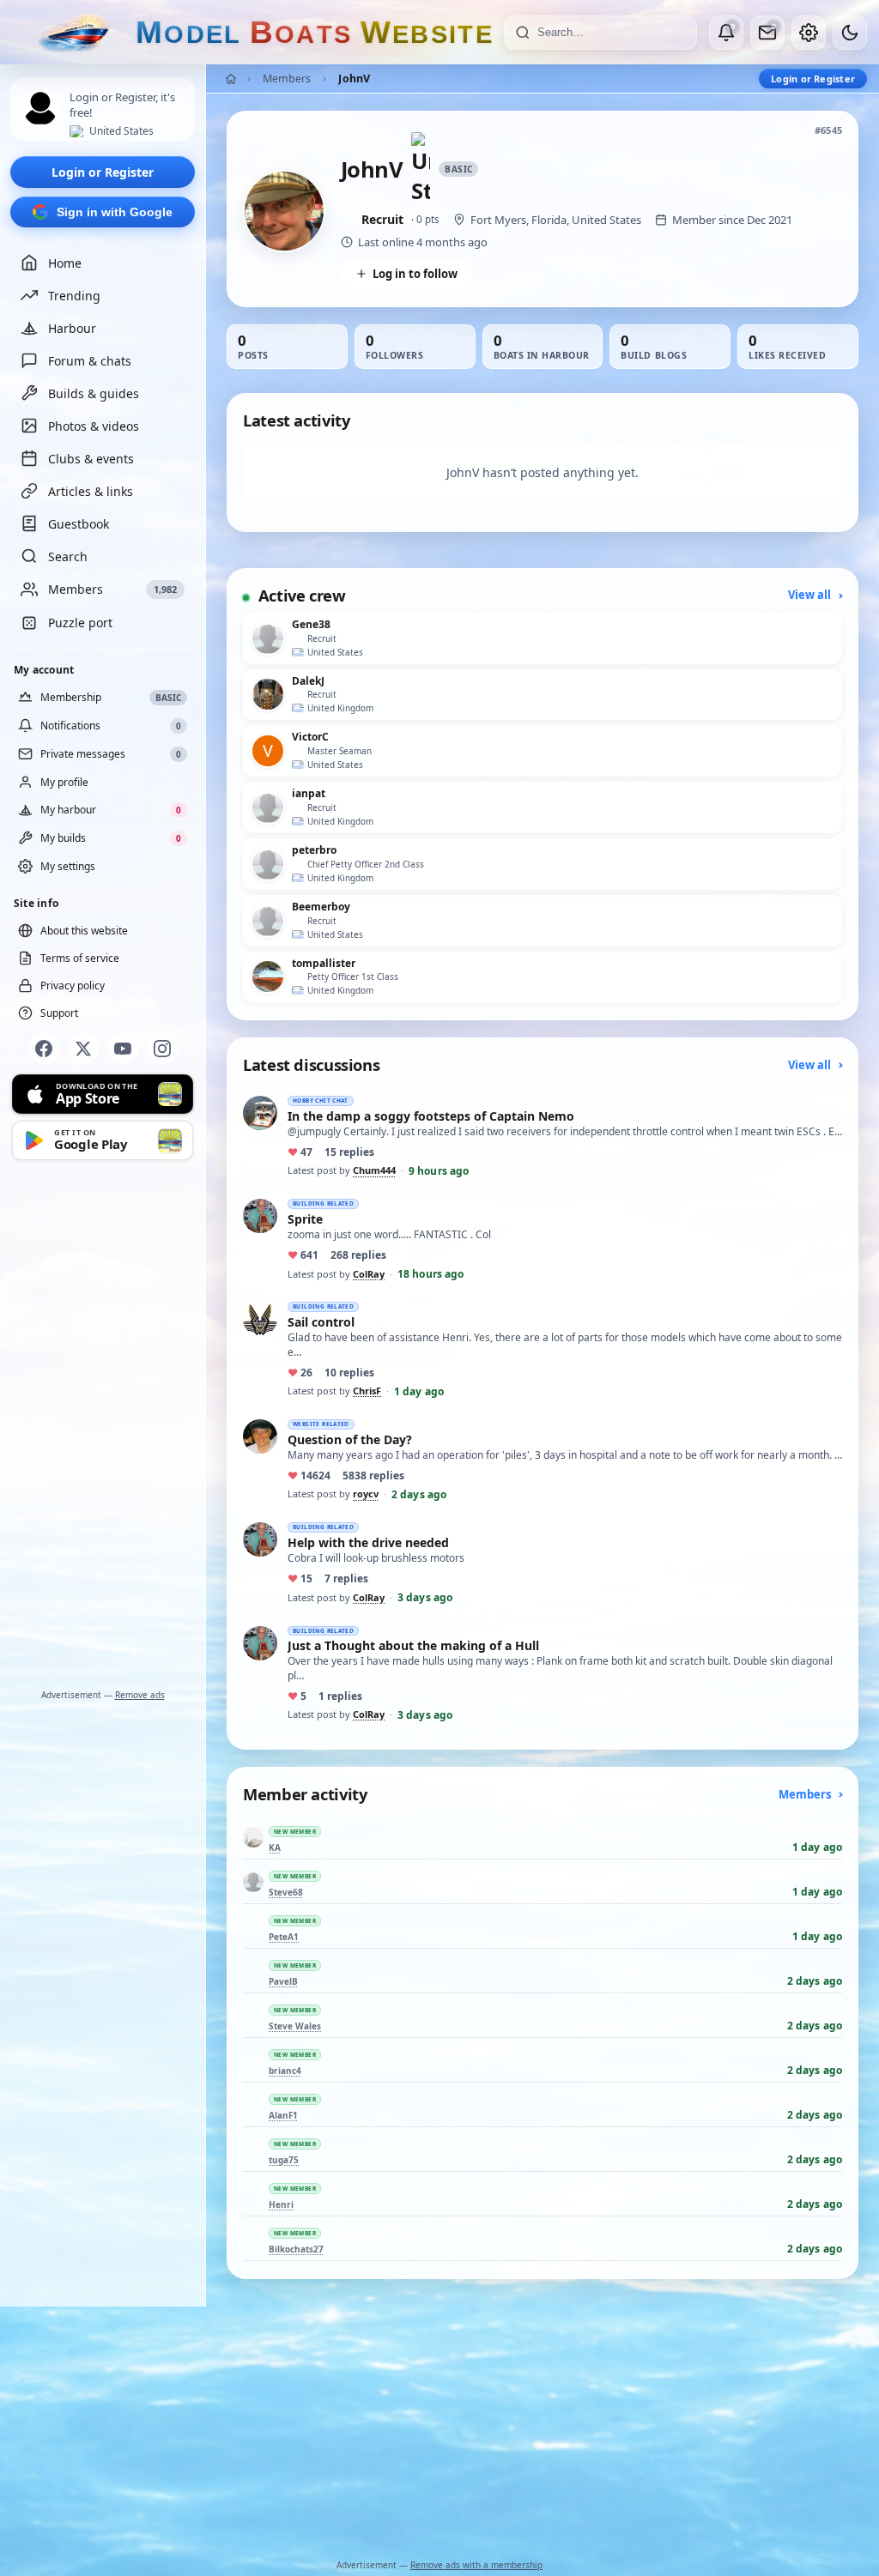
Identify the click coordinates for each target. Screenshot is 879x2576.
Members (287, 79)
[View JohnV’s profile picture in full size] (284, 211)
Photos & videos (94, 426)
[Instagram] (162, 1049)
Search (68, 556)
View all (811, 595)
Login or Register (103, 172)
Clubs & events (91, 459)
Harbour (72, 328)
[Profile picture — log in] (40, 108)
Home (65, 263)
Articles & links (91, 491)
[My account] (809, 33)
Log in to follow (415, 274)
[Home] (231, 79)
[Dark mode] (850, 33)
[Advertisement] (103, 1428)
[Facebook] (44, 1049)
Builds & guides (94, 393)
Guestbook (79, 524)
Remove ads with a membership (476, 2565)
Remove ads (140, 1695)
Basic (458, 169)
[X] (83, 1049)
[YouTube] (123, 1049)
